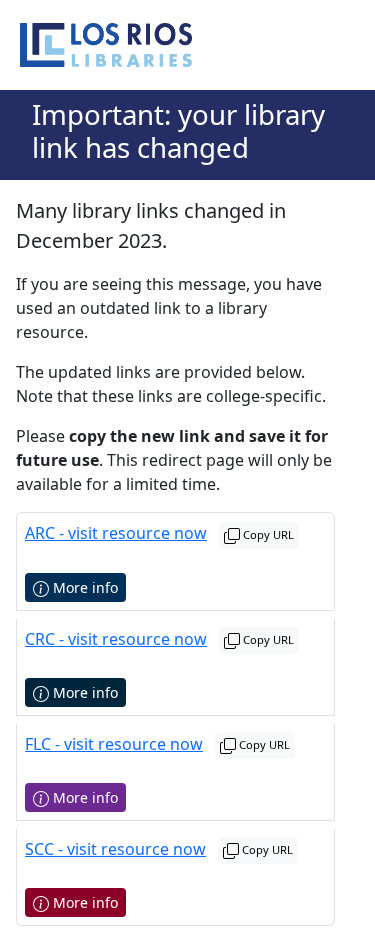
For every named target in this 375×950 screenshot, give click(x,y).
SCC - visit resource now (115, 849)
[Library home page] (106, 45)
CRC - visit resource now (116, 639)
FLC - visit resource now (114, 744)
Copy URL (267, 534)
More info (83, 587)
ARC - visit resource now (116, 533)
